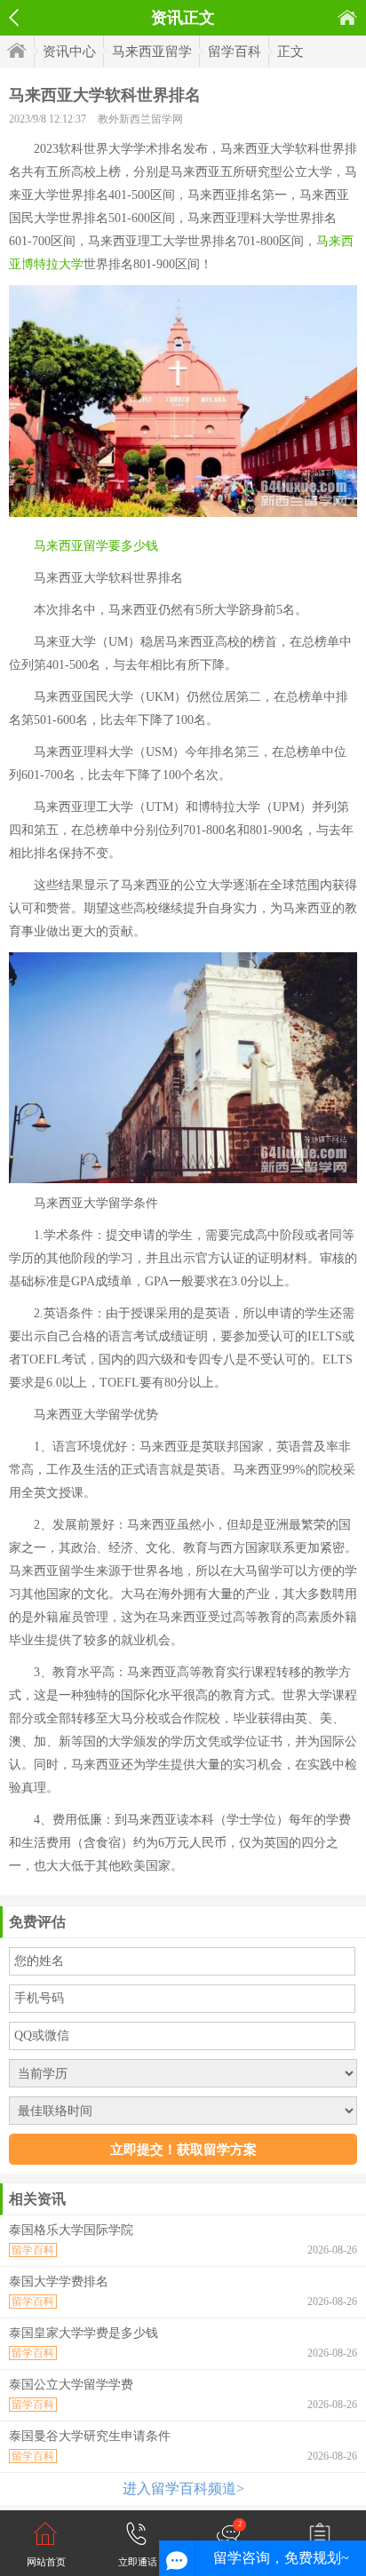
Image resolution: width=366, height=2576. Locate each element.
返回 (14, 18)
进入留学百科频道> (183, 2489)
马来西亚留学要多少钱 (96, 546)
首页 (347, 17)
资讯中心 (69, 52)
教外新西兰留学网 (140, 119)
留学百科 (235, 52)
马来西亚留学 (152, 52)
